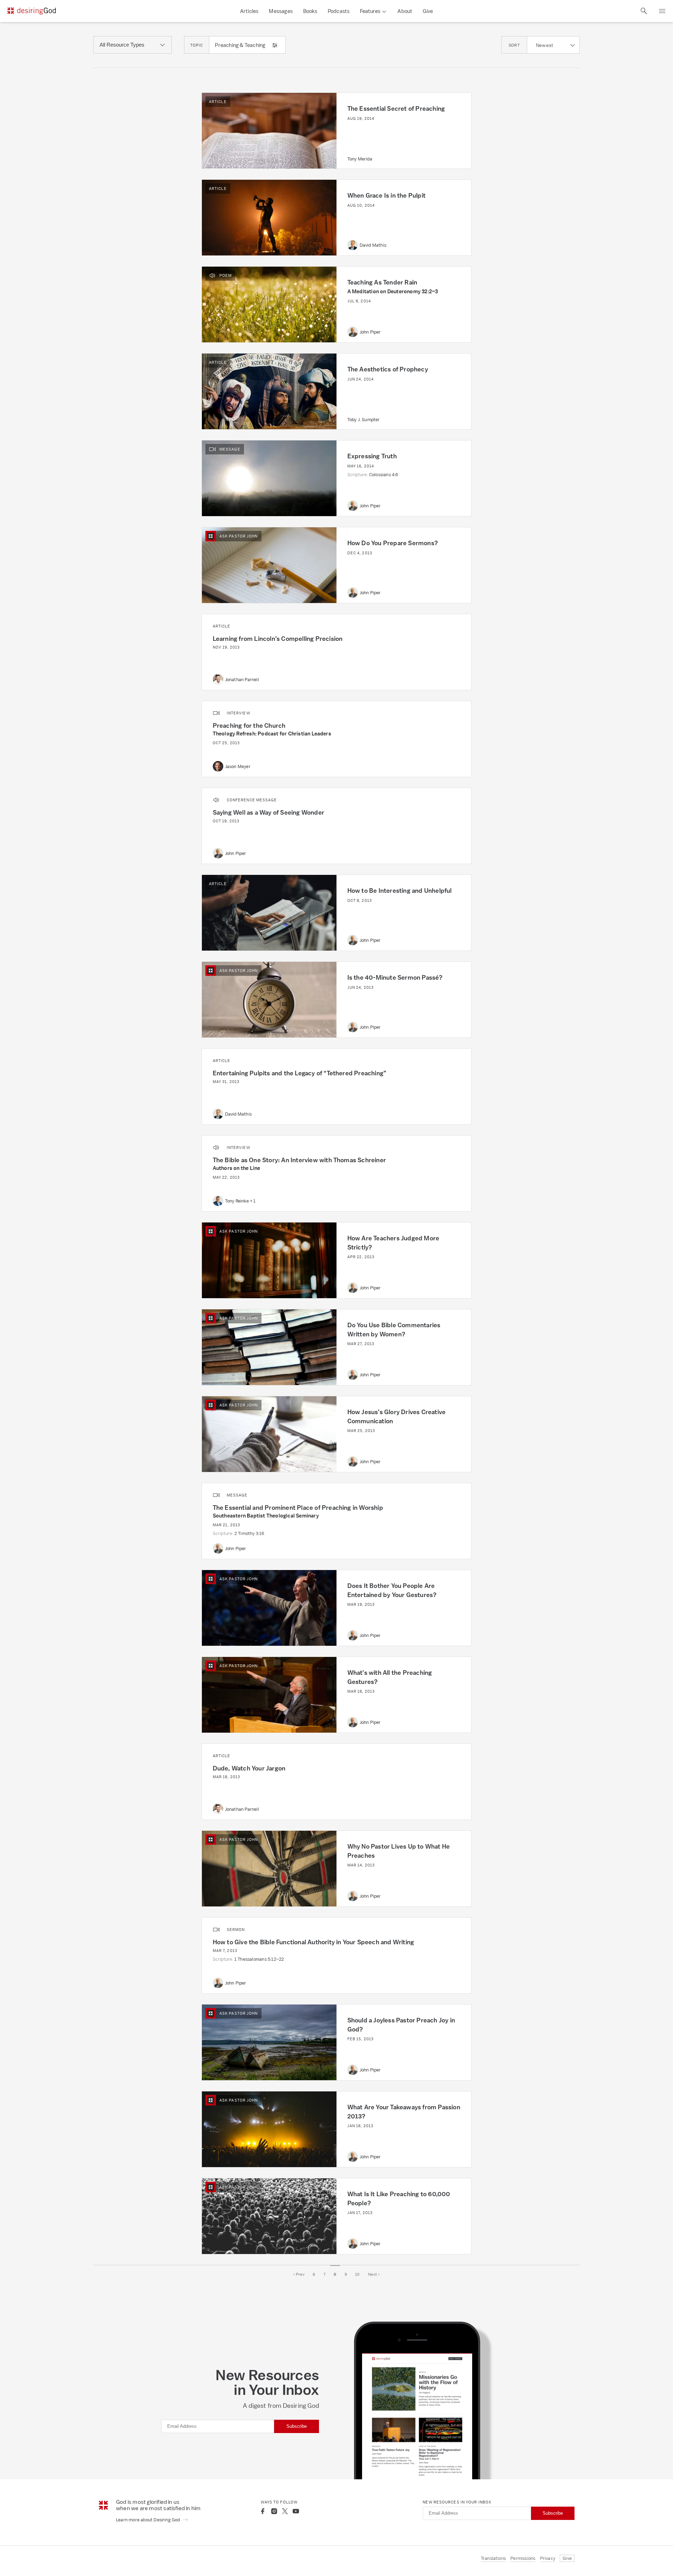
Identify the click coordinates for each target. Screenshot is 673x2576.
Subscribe (297, 2426)
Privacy (548, 2558)
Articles (249, 11)
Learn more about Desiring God (149, 2520)
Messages (281, 11)
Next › (374, 2274)
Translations (493, 2558)
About (405, 11)
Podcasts (339, 11)
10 (357, 2274)
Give (428, 11)
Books (310, 11)
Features (370, 11)
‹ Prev (299, 2274)
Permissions (523, 2558)
